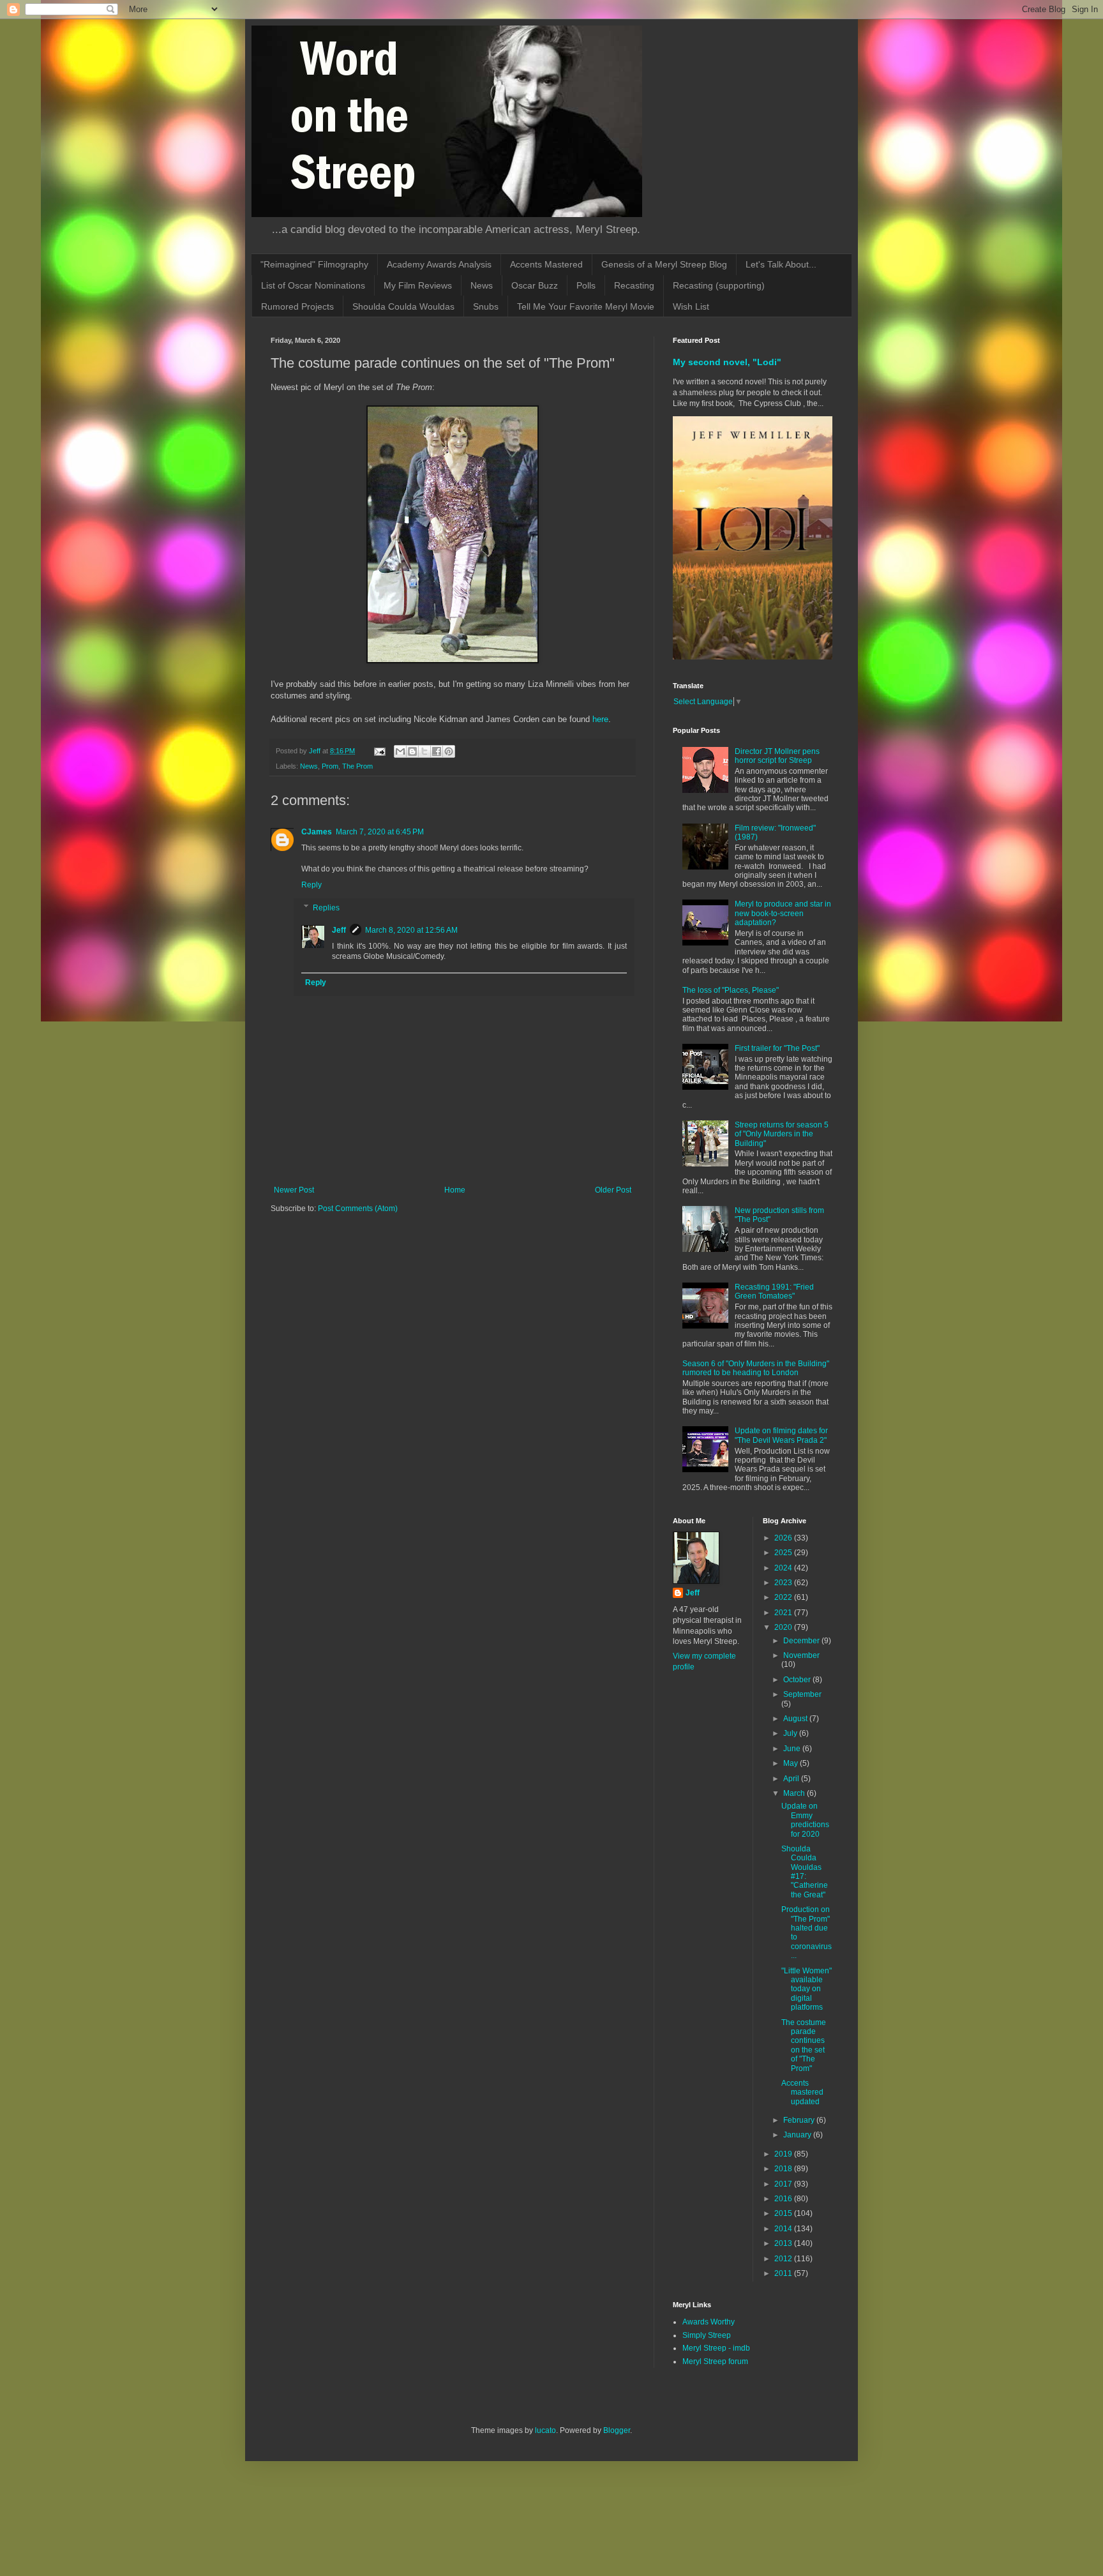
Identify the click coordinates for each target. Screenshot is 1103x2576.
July (791, 1733)
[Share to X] (424, 751)
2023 (784, 1583)
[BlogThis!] (412, 751)
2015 (784, 2213)
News (482, 285)
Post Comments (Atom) (358, 1209)
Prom (330, 766)
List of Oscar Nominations (313, 285)
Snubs (486, 306)
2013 (784, 2243)
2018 (784, 2169)
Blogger (617, 2430)
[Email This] (400, 751)
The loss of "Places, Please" (731, 990)
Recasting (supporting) (719, 285)
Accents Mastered (546, 264)
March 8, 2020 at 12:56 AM (411, 930)
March (795, 1793)
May (792, 1763)
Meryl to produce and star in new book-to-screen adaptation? (783, 913)
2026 (784, 1538)
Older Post (613, 1190)
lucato (545, 2430)
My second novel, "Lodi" (727, 362)
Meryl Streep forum (715, 2361)
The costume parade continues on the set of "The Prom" (804, 2045)
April (792, 1779)
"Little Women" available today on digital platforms (807, 1989)
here (600, 719)
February (800, 2120)
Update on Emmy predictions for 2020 (805, 1820)
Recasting (634, 285)
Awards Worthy (709, 2322)
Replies (326, 908)
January (798, 2135)
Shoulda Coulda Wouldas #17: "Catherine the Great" (805, 1872)
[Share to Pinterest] (449, 751)
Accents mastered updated (802, 2092)
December (802, 1641)
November (801, 1655)
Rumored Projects (297, 306)
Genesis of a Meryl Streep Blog (664, 264)
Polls (586, 285)
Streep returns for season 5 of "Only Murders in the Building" (782, 1134)
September (802, 1694)
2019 (784, 2154)
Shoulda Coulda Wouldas (403, 306)
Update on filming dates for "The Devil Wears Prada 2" (781, 1435)
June (793, 1749)
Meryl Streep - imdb (716, 2348)
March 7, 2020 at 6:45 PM (380, 832)
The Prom (357, 766)
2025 (784, 1553)
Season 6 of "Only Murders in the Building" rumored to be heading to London (756, 1368)
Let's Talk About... (781, 264)
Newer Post (294, 1190)
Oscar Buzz (535, 285)
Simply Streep (707, 2335)
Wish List (691, 306)
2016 (784, 2199)
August (796, 1719)
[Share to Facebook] (437, 751)
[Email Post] (379, 751)
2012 (784, 2259)
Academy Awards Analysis (439, 264)
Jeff (339, 930)
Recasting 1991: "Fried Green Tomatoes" (774, 1292)
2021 (784, 1613)
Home (455, 1190)
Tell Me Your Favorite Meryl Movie (586, 306)
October (798, 1680)
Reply (311, 885)
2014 (784, 2229)
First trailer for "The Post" (777, 1048)
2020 (784, 1627)
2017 (784, 2184)
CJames (317, 832)
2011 (784, 2273)
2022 (784, 1597)
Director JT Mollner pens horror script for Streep (777, 756)
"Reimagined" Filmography (314, 264)
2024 (784, 1568)
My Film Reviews (418, 285)
